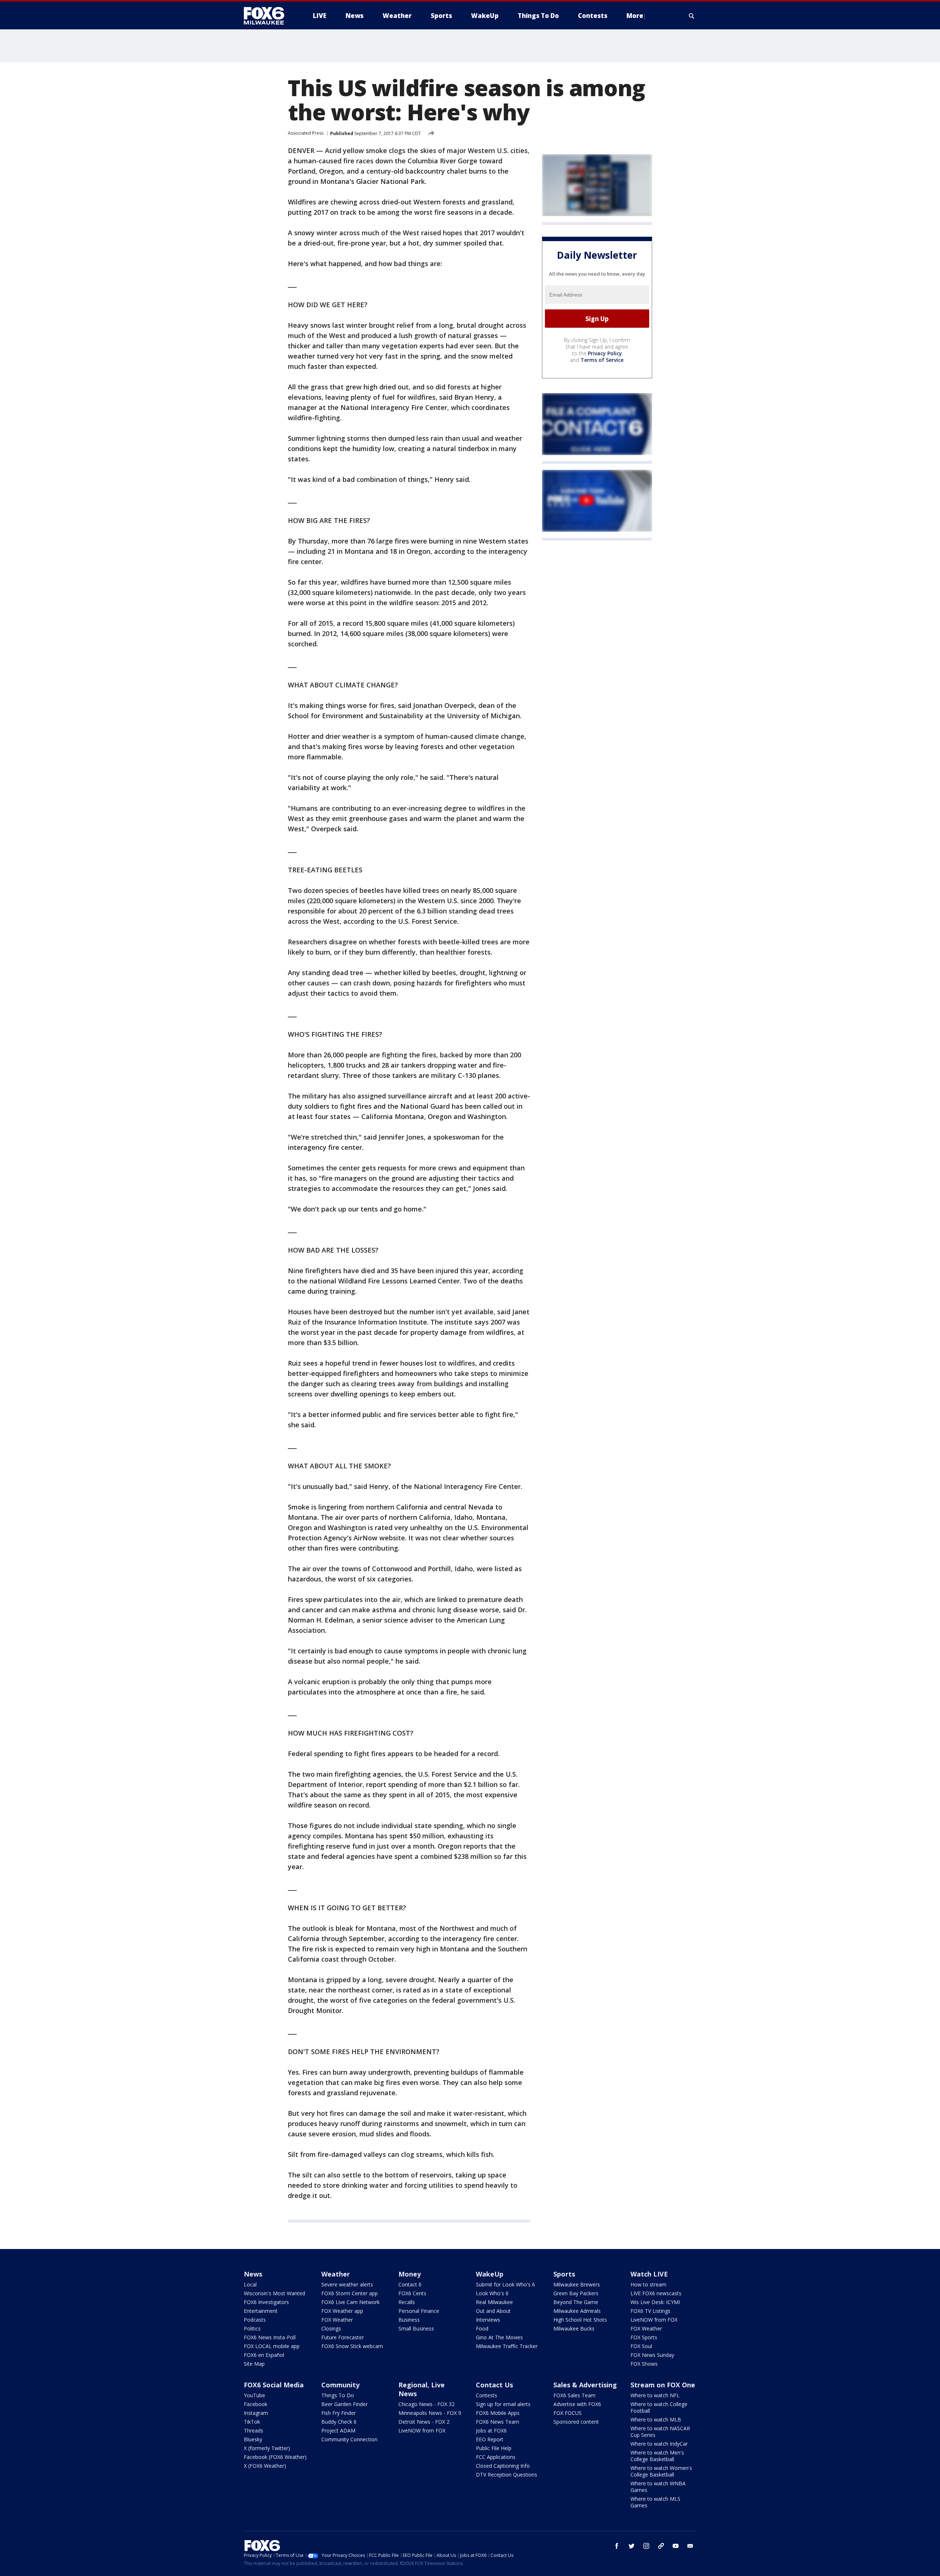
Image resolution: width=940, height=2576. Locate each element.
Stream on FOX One (663, 2385)
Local (250, 2284)
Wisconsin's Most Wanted (274, 2293)
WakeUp (490, 2274)
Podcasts (255, 2320)
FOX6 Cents (412, 2293)
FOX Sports (644, 2337)
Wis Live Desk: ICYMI (655, 2302)
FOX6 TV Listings (650, 2311)
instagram (646, 2546)
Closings (331, 2328)
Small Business (416, 2328)
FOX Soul (641, 2346)
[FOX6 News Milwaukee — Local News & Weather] (268, 16)
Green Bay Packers (576, 2293)
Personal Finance (419, 2311)
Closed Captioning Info (503, 2466)
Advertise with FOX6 (577, 2404)
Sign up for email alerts (503, 2404)
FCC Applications (496, 2457)
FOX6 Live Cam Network (350, 2302)
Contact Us (494, 2385)
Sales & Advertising (585, 2385)
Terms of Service (602, 360)
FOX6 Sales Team (574, 2395)
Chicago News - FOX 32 (426, 2404)
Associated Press (306, 133)
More (635, 16)
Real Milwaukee (494, 2302)
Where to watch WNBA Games (658, 2487)
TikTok (252, 2422)
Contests (487, 2395)
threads (661, 2546)
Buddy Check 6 (339, 2422)
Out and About (493, 2311)
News (253, 2274)
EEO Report (490, 2439)
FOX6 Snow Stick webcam (352, 2346)
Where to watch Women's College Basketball (661, 2471)
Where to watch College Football (659, 2407)
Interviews (488, 2320)
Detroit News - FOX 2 (424, 2422)
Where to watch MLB (656, 2419)
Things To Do (338, 2395)
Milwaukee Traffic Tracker (507, 2346)
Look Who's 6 (492, 2293)
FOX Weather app (342, 2311)
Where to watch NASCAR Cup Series (660, 2432)
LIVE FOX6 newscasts (656, 2293)
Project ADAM (338, 2430)
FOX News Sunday (652, 2355)
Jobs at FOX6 (491, 2430)
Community (340, 2385)
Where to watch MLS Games (655, 2502)
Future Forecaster (343, 2337)
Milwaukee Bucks (574, 2328)
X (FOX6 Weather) (265, 2466)
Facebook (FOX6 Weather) (275, 2457)
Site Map (254, 2364)
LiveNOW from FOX (654, 2320)
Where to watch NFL (655, 2395)
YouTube (254, 2395)
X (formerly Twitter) (267, 2448)
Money (410, 2274)
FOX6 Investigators (266, 2302)
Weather (336, 2274)
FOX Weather (337, 2320)
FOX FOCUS (567, 2413)
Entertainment (261, 2311)
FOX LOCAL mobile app (272, 2346)
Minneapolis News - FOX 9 (430, 2413)
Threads (254, 2430)
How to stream (648, 2284)
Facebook (256, 2404)
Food (482, 2328)
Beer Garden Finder (344, 2404)
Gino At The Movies (499, 2337)
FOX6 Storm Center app (350, 2293)
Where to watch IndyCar (659, 2444)
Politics (252, 2328)
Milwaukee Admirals (577, 2311)
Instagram (256, 2413)
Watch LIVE (649, 2274)
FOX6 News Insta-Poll (270, 2337)
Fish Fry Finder (339, 2413)
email (690, 2546)
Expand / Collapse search (692, 16)
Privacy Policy (605, 353)
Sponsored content (576, 2422)
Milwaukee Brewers (577, 2284)
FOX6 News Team (498, 2422)
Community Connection (349, 2439)
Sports (564, 2274)
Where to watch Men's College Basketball (657, 2456)
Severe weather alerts (347, 2284)
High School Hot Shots (580, 2320)
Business (409, 2320)
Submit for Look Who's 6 (505, 2284)
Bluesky (253, 2439)
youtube (676, 2546)
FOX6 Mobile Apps (498, 2413)
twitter (632, 2546)
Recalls (407, 2302)
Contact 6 (410, 2284)
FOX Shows (644, 2364)
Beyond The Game (576, 2302)
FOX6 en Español (264, 2355)
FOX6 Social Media (274, 2385)
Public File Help (494, 2448)
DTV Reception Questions (507, 2475)
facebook (617, 2546)
